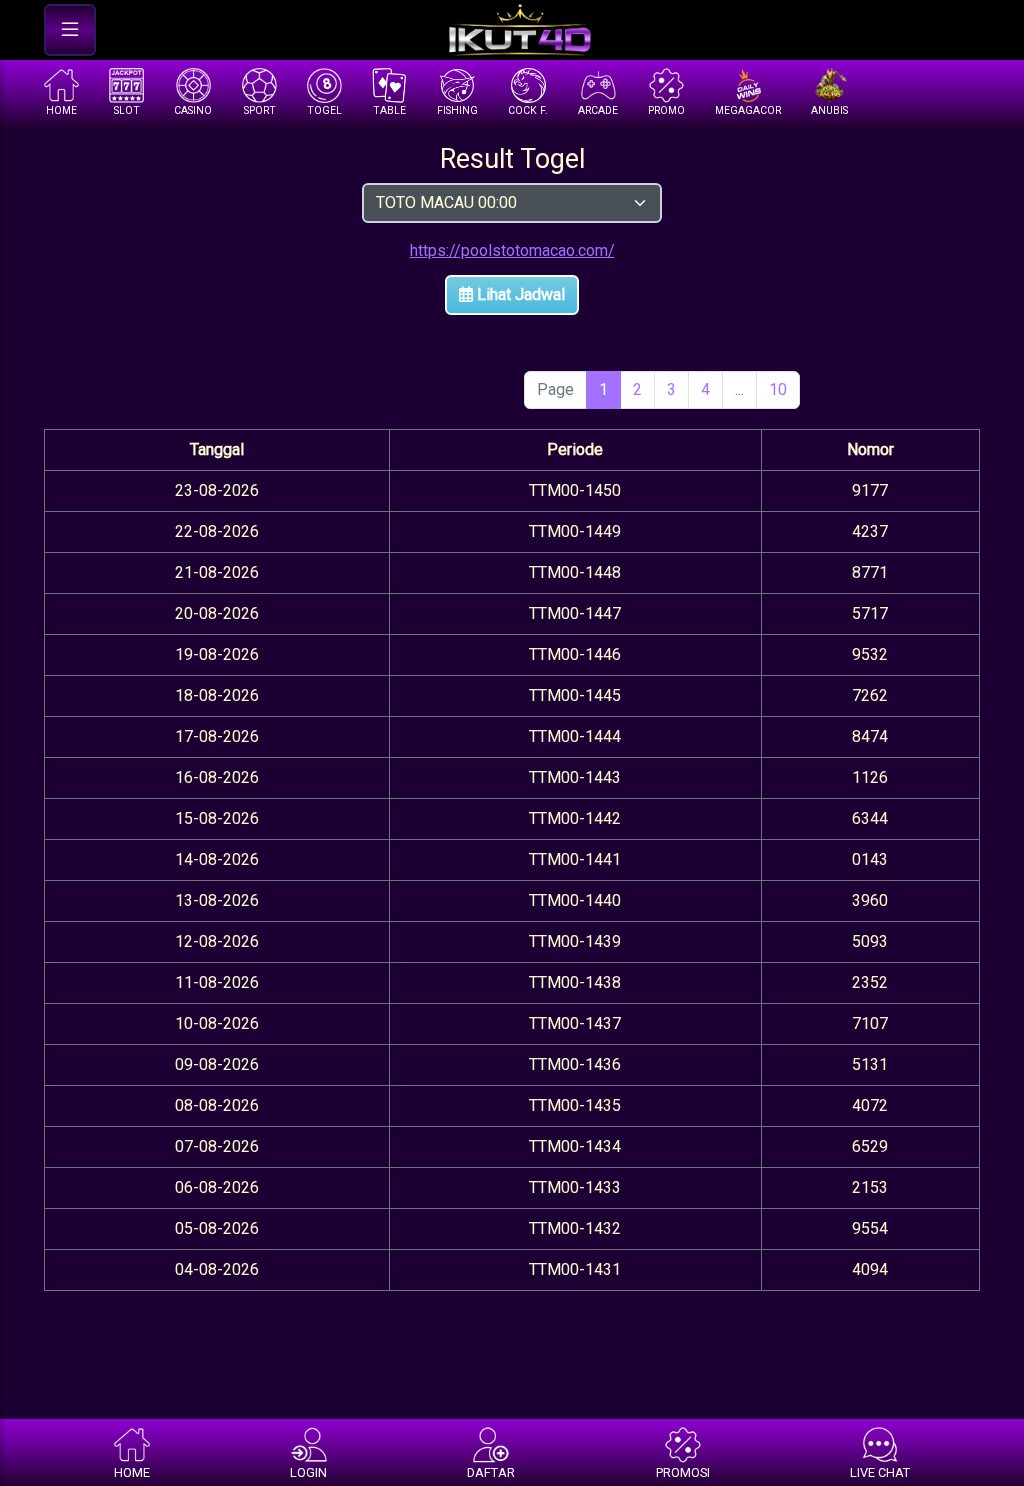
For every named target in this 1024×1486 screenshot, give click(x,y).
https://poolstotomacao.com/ (512, 250)
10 (778, 389)
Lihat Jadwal (519, 294)
